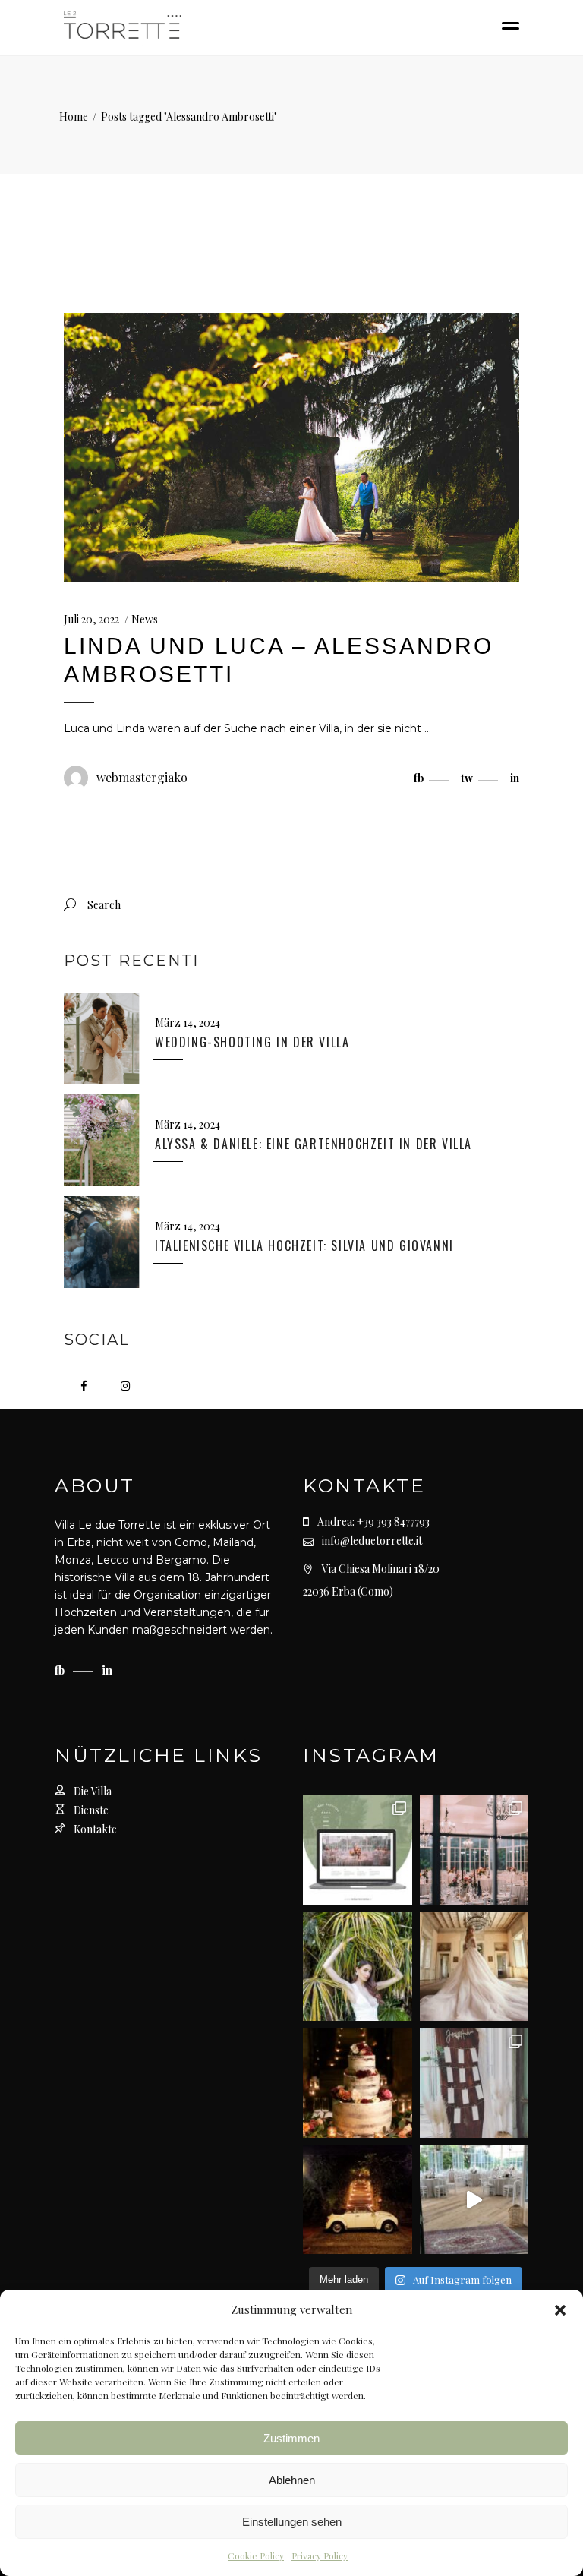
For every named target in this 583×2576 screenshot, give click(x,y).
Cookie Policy (256, 2555)
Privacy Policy (320, 2555)
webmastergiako (142, 777)
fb (61, 1670)
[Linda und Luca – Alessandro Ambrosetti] (291, 447)
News (145, 619)
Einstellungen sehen (292, 2522)
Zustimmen (291, 2438)
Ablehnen (292, 2480)
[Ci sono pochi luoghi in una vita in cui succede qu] (474, 1850)
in (107, 1670)
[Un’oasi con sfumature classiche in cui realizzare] (358, 1967)
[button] (560, 2310)
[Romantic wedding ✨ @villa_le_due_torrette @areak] (474, 2200)
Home (74, 117)
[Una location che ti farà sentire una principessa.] (474, 1967)
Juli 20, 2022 (91, 619)
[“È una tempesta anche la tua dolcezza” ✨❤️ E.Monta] (358, 2083)
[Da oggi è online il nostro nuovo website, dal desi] (358, 1850)
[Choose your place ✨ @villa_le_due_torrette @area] (474, 2083)
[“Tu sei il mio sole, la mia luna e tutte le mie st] (358, 2200)
